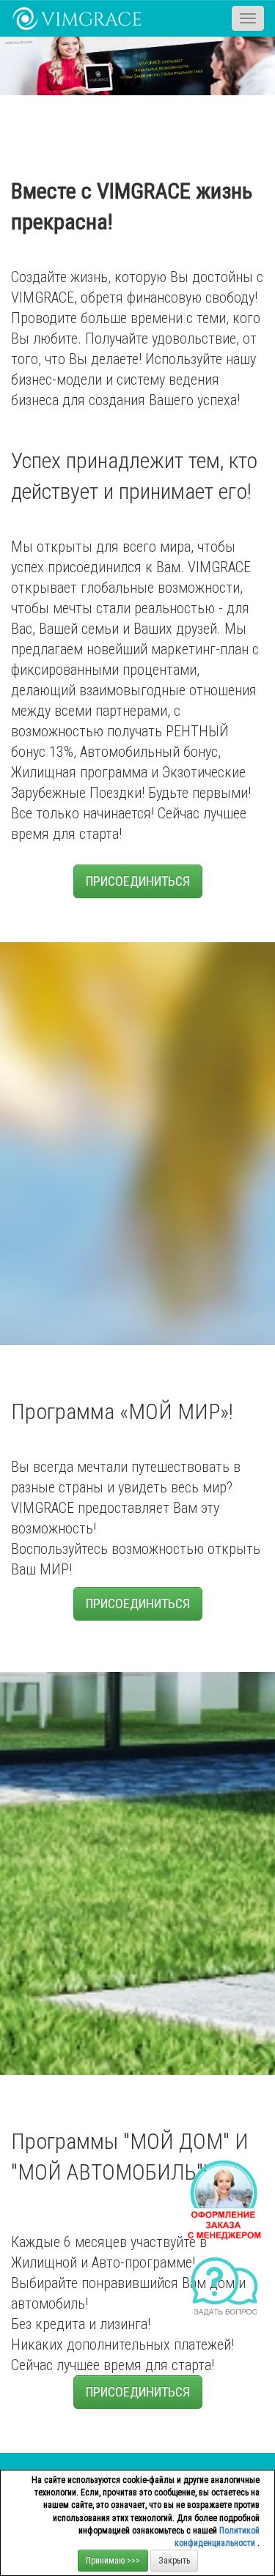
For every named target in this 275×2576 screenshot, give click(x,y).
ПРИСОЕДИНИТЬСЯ (138, 881)
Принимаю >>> (113, 2561)
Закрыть (174, 2561)
